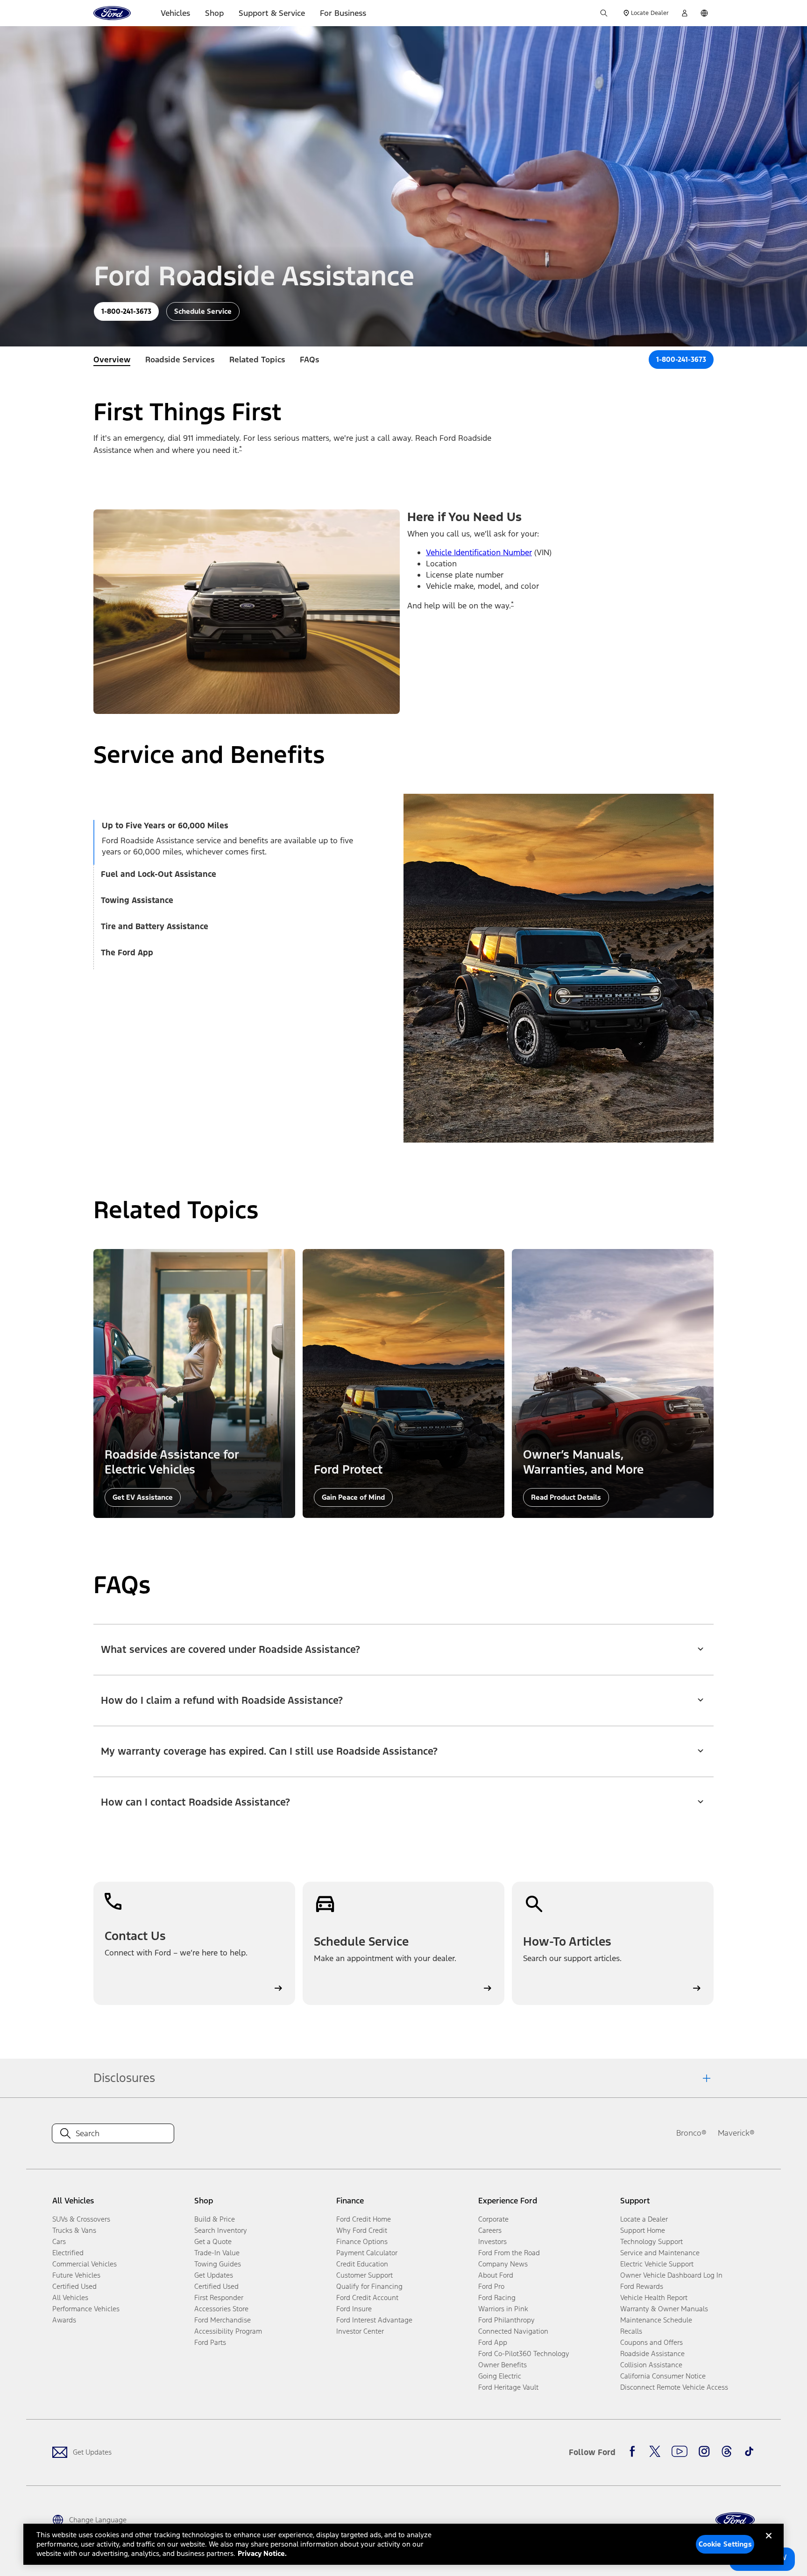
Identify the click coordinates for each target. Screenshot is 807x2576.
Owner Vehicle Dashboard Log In (671, 2275)
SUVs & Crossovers (81, 2219)
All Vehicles (70, 2297)
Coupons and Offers (651, 2342)
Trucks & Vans (74, 2230)
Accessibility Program (228, 2331)
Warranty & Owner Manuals (664, 2309)
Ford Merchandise (223, 2320)
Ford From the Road (509, 2253)
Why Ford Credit (362, 2230)
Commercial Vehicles (85, 2264)
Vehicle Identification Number (479, 552)
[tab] (234, 827)
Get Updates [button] (214, 2275)
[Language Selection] (704, 13)
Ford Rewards (642, 2286)
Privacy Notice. (262, 2553)
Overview (112, 360)
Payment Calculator (367, 2253)
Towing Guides (218, 2264)
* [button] (241, 448)
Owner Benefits (503, 2365)
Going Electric (500, 2376)
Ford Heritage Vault (508, 2387)
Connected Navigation (513, 2331)
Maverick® (736, 2133)
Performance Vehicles (86, 2309)
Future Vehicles (76, 2275)
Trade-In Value (217, 2253)
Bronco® (691, 2133)
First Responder (219, 2297)
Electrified (68, 2253)
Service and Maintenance (660, 2253)
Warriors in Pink (503, 2309)
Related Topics (257, 360)
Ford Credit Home (364, 2219)
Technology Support (651, 2241)
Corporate (493, 2219)
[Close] (769, 2543)
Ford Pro (491, 2286)
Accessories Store (221, 2309)
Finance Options (362, 2241)
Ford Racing (497, 2297)
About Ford (496, 2275)
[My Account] (685, 13)
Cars (59, 2241)
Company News (503, 2264)
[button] (403, 1644)
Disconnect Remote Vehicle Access (674, 2387)
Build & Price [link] (215, 2219)
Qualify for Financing (369, 2286)
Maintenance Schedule (656, 2320)
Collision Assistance (651, 2365)
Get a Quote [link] (213, 2241)
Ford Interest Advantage (374, 2320)
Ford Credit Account (367, 2297)
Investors (492, 2241)
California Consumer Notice (663, 2376)
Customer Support (365, 2275)
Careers (490, 2230)
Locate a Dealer (644, 2219)
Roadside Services (180, 360)
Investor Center (360, 2331)
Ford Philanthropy (506, 2320)
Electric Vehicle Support (657, 2264)
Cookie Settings (725, 2544)
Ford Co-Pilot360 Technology (524, 2354)
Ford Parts (210, 2342)
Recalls (631, 2331)
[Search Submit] (604, 13)
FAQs (309, 360)
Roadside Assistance (652, 2354)
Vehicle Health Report (654, 2297)
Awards (64, 2320)
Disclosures (124, 2078)
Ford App (493, 2342)
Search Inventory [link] (221, 2230)
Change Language (98, 2520)
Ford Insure (354, 2309)
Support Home (643, 2230)
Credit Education (362, 2264)
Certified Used (74, 2286)
